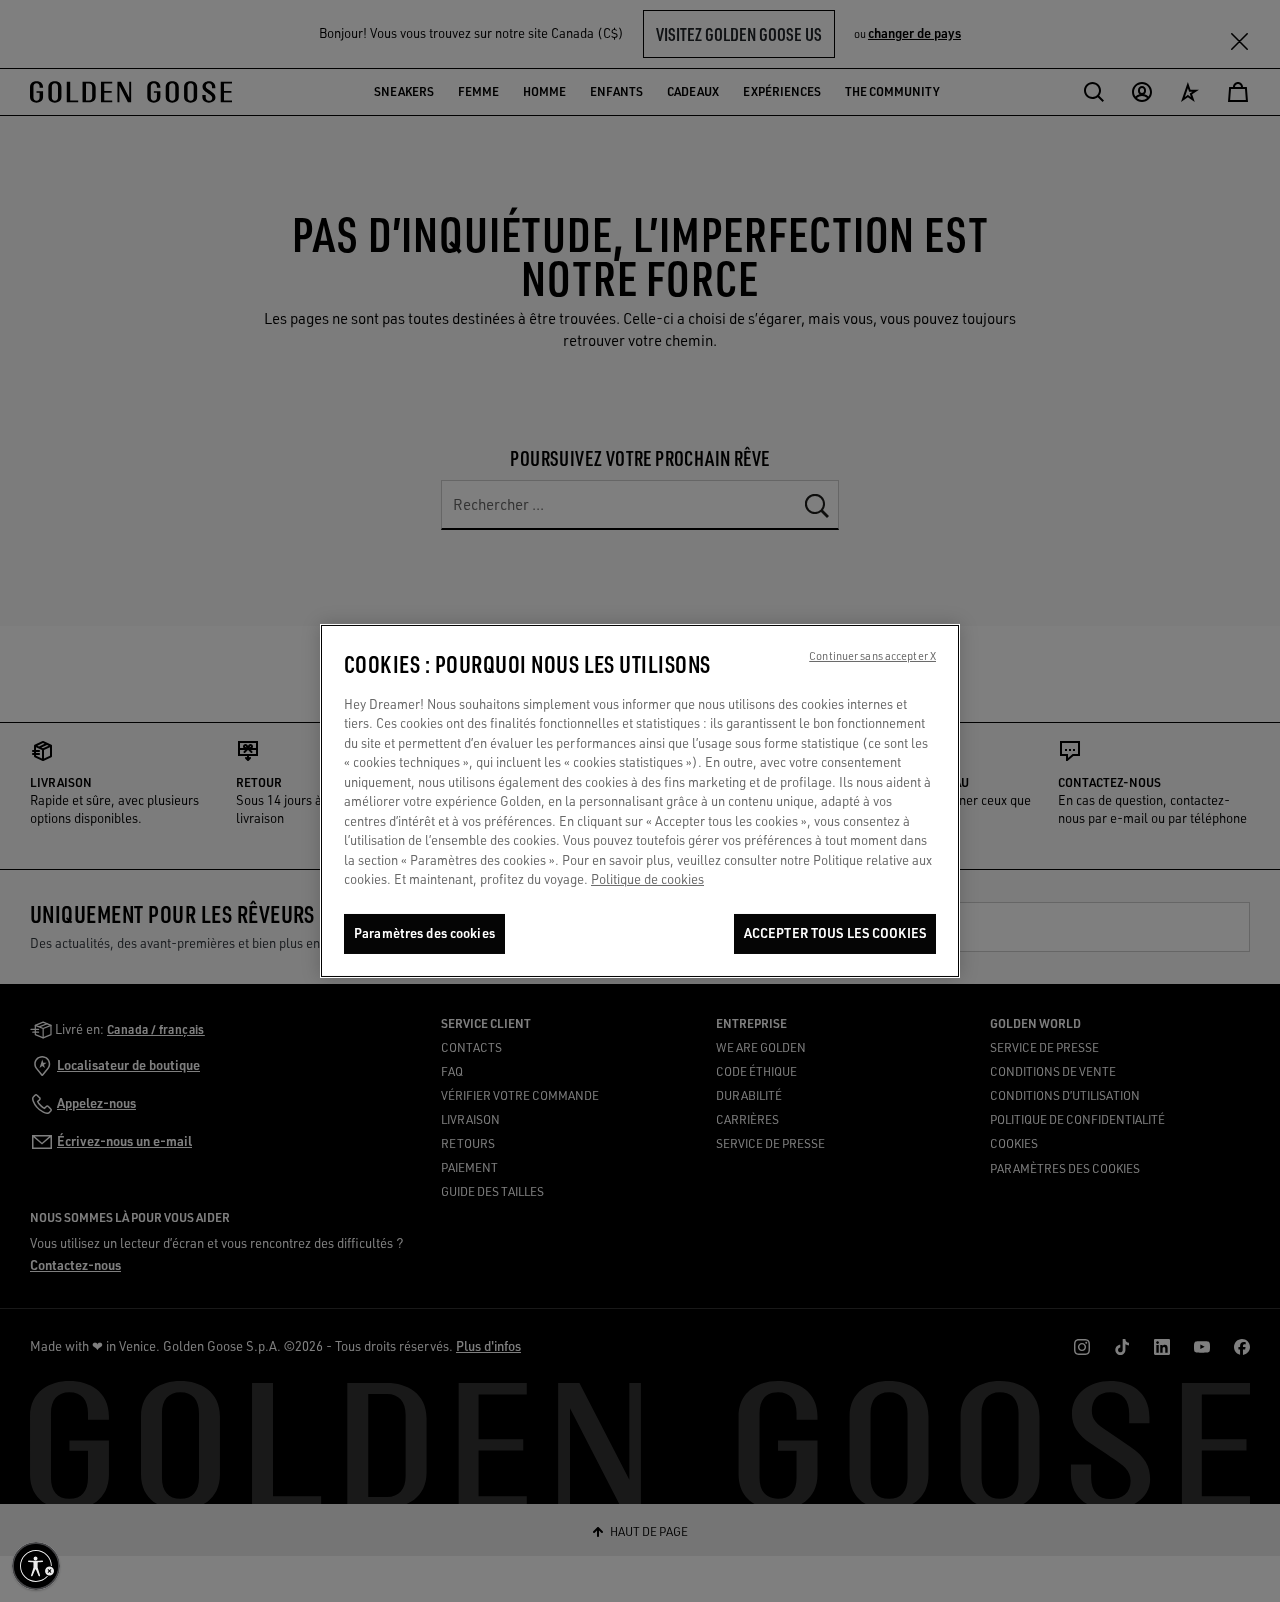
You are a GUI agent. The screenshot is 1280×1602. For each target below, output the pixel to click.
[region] (640, 801)
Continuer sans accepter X (872, 656)
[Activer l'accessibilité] (36, 1566)
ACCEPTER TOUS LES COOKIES (835, 933)
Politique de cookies (647, 880)
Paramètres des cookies (424, 933)
